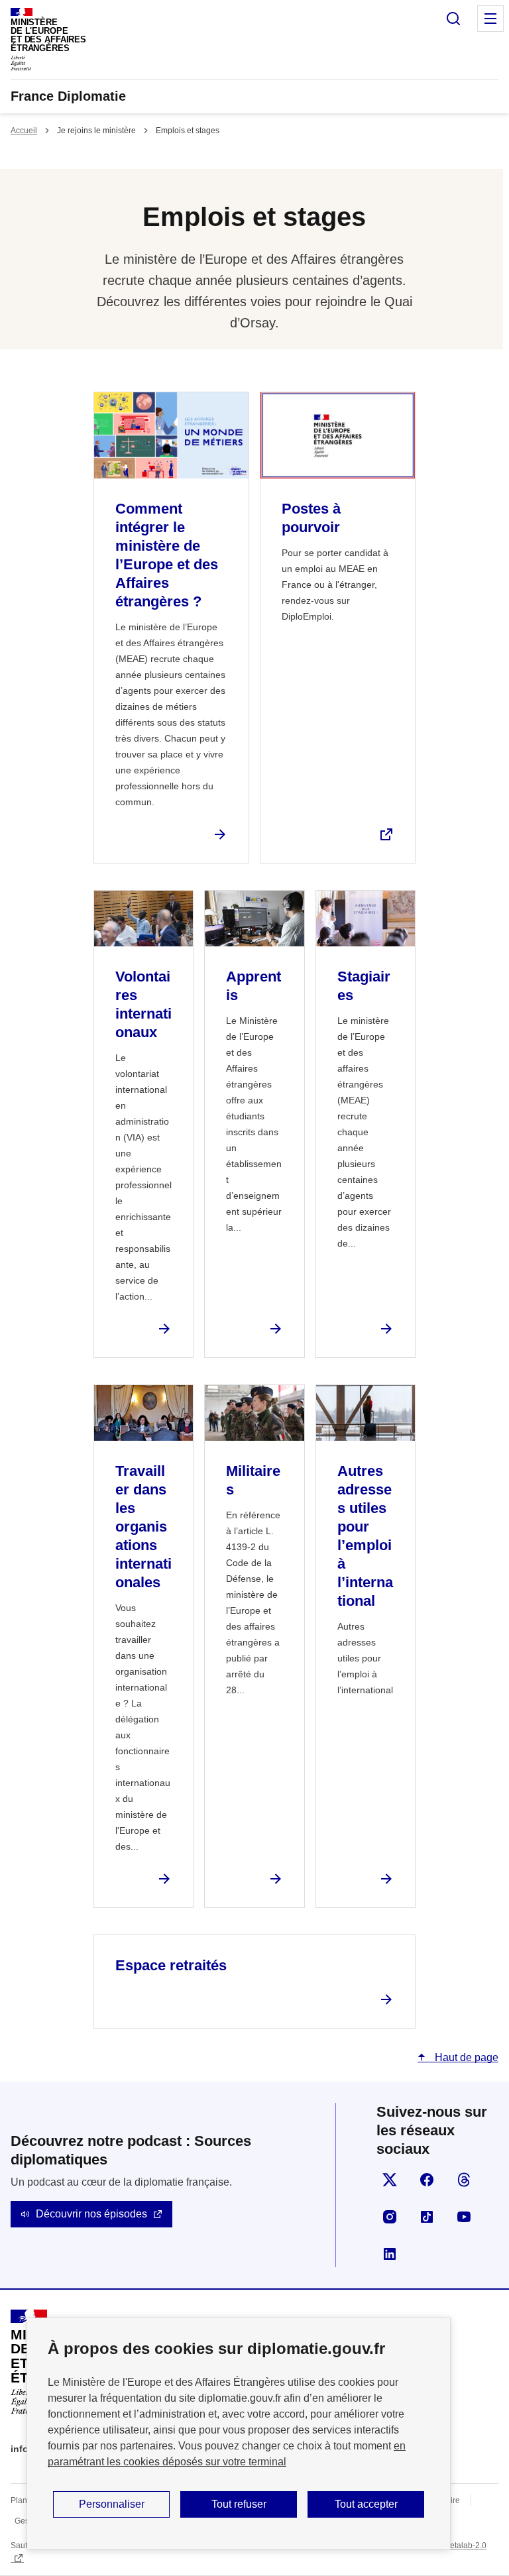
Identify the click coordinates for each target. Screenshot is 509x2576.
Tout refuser (239, 2504)
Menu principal (490, 19)
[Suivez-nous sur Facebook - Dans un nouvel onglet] (427, 2180)
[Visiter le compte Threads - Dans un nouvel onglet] (464, 2180)
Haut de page (465, 2057)
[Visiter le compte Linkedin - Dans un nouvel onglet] (390, 2254)
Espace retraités (171, 1965)
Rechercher (453, 19)
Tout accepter (366, 2504)
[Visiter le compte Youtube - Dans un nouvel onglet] (464, 2217)
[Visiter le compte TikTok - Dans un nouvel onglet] (427, 2217)
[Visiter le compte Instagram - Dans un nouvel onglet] (390, 2217)
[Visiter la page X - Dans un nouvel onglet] (390, 2180)
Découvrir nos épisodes (91, 2214)
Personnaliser (112, 2504)
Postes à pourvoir (311, 518)
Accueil (24, 131)
